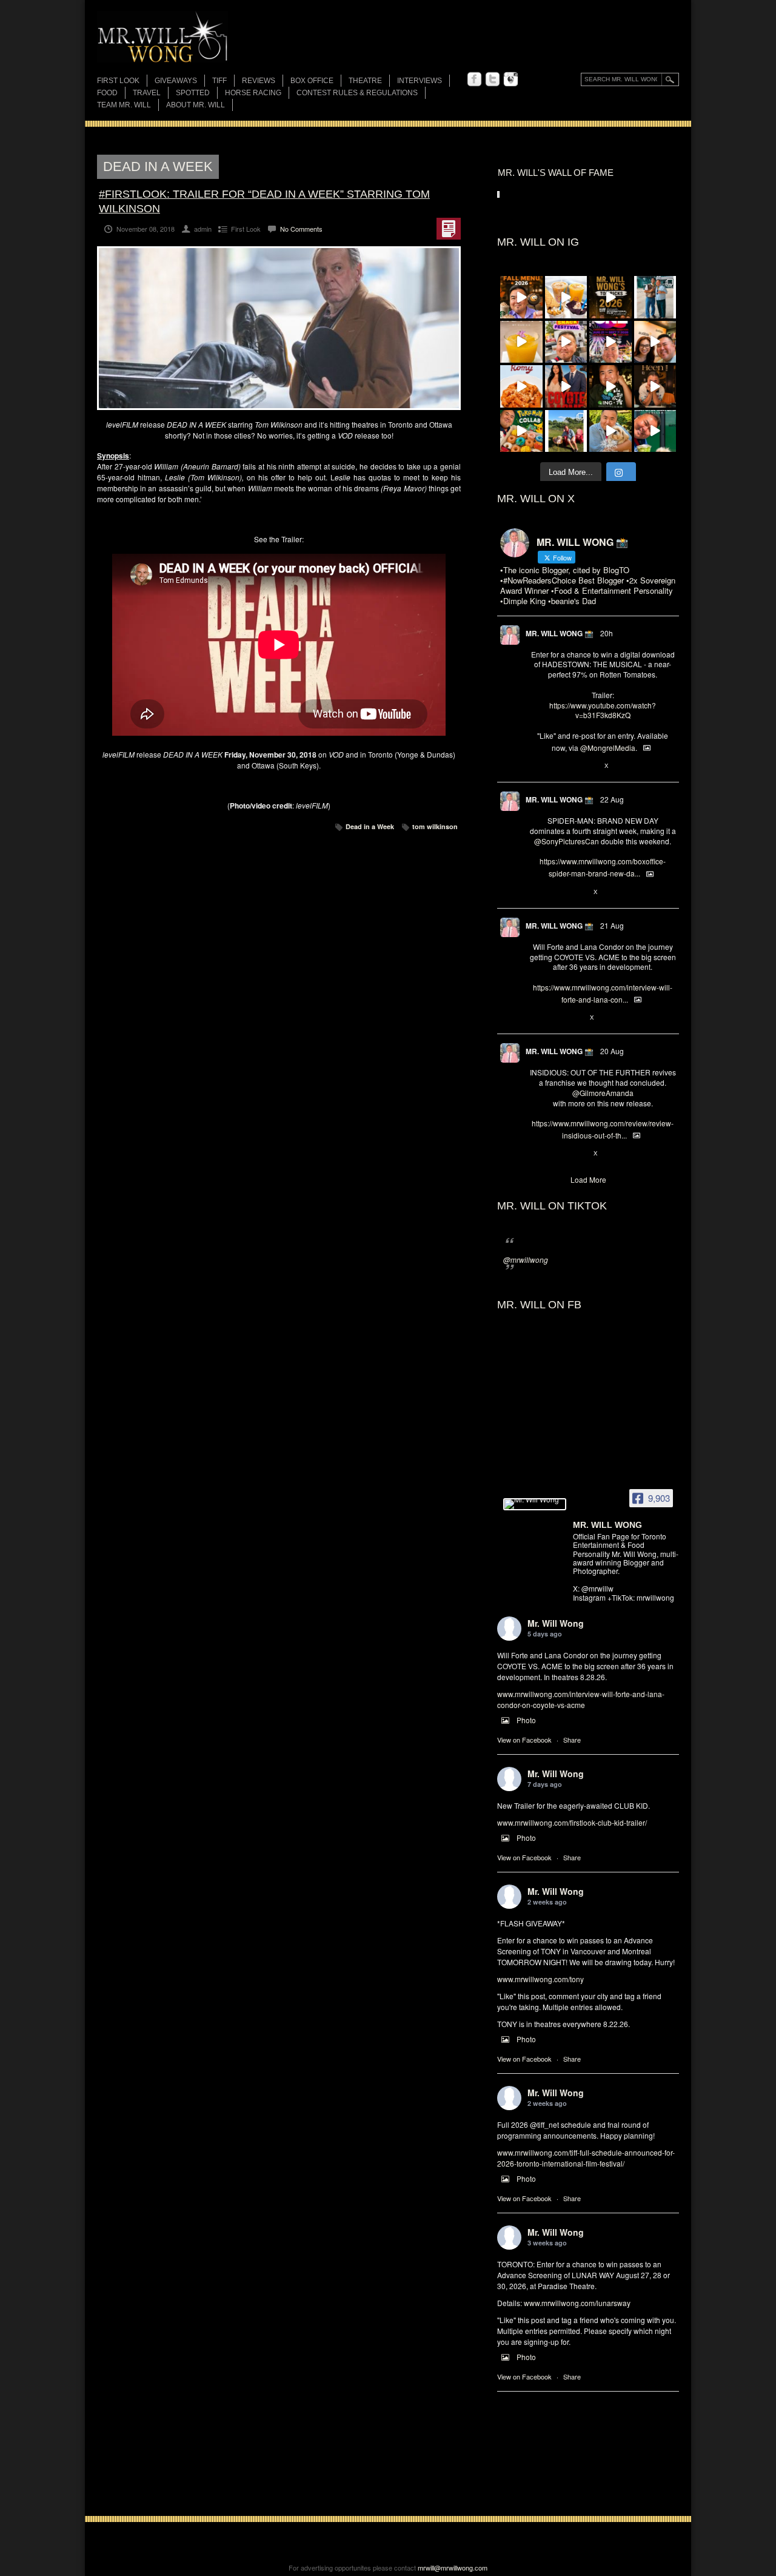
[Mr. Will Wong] (535, 1504)
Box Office (312, 81)
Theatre (365, 81)
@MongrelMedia (608, 748)
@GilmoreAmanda (603, 1093)
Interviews (420, 81)
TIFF (219, 81)
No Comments (301, 229)
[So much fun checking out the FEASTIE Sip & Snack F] (566, 342)
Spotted (193, 93)
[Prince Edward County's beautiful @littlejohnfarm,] (566, 431)
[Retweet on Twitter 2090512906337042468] (555, 1154)
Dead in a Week (370, 826)
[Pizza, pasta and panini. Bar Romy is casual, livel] (521, 386)
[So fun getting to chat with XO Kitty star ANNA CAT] (655, 342)
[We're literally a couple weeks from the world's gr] (610, 297)
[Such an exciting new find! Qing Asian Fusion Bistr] (610, 386)
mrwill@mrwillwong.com (453, 2568)
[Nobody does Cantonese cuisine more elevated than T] (655, 386)
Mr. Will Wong (556, 1623)
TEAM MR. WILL (124, 105)
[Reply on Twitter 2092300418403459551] (536, 766)
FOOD (107, 93)
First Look (118, 81)
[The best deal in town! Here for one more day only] (655, 431)
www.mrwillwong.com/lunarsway (577, 2303)
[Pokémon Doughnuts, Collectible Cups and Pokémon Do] (521, 431)
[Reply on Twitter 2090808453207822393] (536, 1018)
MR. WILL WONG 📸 (560, 633)
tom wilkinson (435, 826)
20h (607, 633)
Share (572, 1740)
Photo (526, 1720)
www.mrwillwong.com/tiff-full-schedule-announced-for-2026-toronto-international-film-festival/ (586, 2158)
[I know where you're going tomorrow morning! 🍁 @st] (521, 297)
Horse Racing (253, 93)
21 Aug (612, 925)
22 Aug (612, 799)
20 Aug (612, 1051)
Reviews (259, 82)
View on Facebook (524, 1740)
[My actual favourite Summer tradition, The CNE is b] (610, 342)
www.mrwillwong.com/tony (540, 1979)
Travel (147, 93)
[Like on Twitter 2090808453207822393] (576, 1018)
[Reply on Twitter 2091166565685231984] (536, 892)
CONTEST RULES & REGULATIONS (357, 93)
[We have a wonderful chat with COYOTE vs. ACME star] (566, 386)
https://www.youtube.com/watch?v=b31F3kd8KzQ (603, 710)
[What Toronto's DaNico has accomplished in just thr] (521, 342)
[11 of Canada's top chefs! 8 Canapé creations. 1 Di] (610, 431)
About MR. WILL (196, 105)
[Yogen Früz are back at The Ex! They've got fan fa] (566, 297)
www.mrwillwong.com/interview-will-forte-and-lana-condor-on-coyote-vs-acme (581, 1699)
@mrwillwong (526, 1259)
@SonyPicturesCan (567, 841)
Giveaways (176, 81)
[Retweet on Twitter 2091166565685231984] (555, 892)
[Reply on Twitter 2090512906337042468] (536, 1154)
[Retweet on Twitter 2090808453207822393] (555, 1018)
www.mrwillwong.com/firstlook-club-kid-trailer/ (572, 1822)
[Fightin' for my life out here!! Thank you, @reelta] (655, 297)
